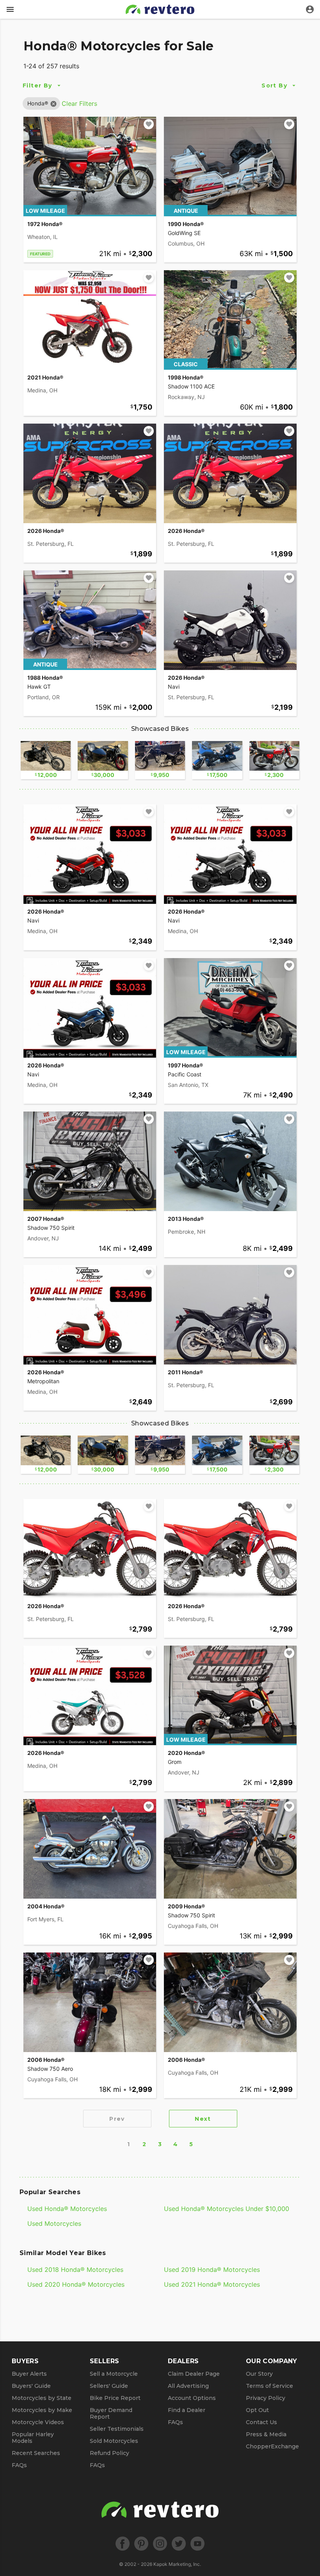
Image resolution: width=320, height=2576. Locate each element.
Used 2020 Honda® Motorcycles (76, 2284)
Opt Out (257, 2410)
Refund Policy (109, 2453)
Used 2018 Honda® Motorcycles (75, 2270)
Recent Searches (36, 2453)
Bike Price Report (115, 2398)
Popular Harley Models (33, 2438)
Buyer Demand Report (111, 2413)
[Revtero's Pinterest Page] (141, 2544)
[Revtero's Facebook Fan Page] (123, 2544)
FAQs (19, 2465)
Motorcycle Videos (38, 2422)
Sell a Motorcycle (114, 2374)
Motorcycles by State (42, 2398)
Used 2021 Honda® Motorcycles (212, 2284)
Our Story (259, 2374)
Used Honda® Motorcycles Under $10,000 (227, 2209)
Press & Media (266, 2434)
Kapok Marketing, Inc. (177, 2564)
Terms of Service (269, 2386)
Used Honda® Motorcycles (67, 2209)
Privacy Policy (266, 2398)
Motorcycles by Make (42, 2410)
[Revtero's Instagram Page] (160, 2544)
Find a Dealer (187, 2410)
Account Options (192, 2398)
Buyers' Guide (31, 2386)
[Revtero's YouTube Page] (197, 2544)
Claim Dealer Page (194, 2374)
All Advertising (188, 2386)
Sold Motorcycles (114, 2441)
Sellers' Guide (109, 2386)
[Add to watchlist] (149, 124)
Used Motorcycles (54, 2223)
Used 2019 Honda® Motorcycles (212, 2270)
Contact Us (261, 2422)
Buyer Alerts (29, 2374)
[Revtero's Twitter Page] (179, 2544)
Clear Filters (79, 103)
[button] (38, 103)
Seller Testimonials (117, 2429)
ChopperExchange (272, 2446)
